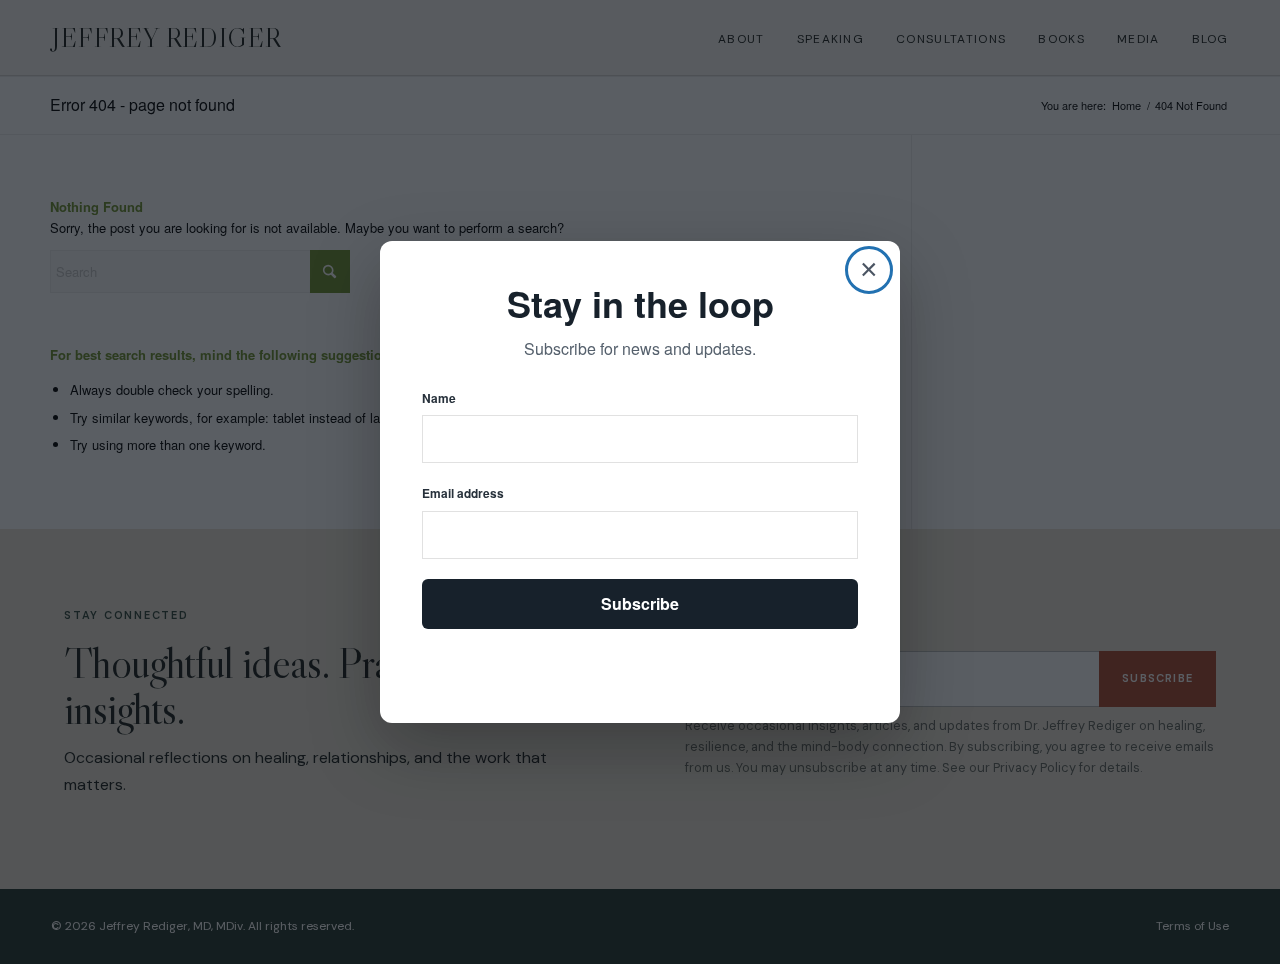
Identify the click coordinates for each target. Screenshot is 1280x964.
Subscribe (640, 603)
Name (439, 398)
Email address (463, 493)
